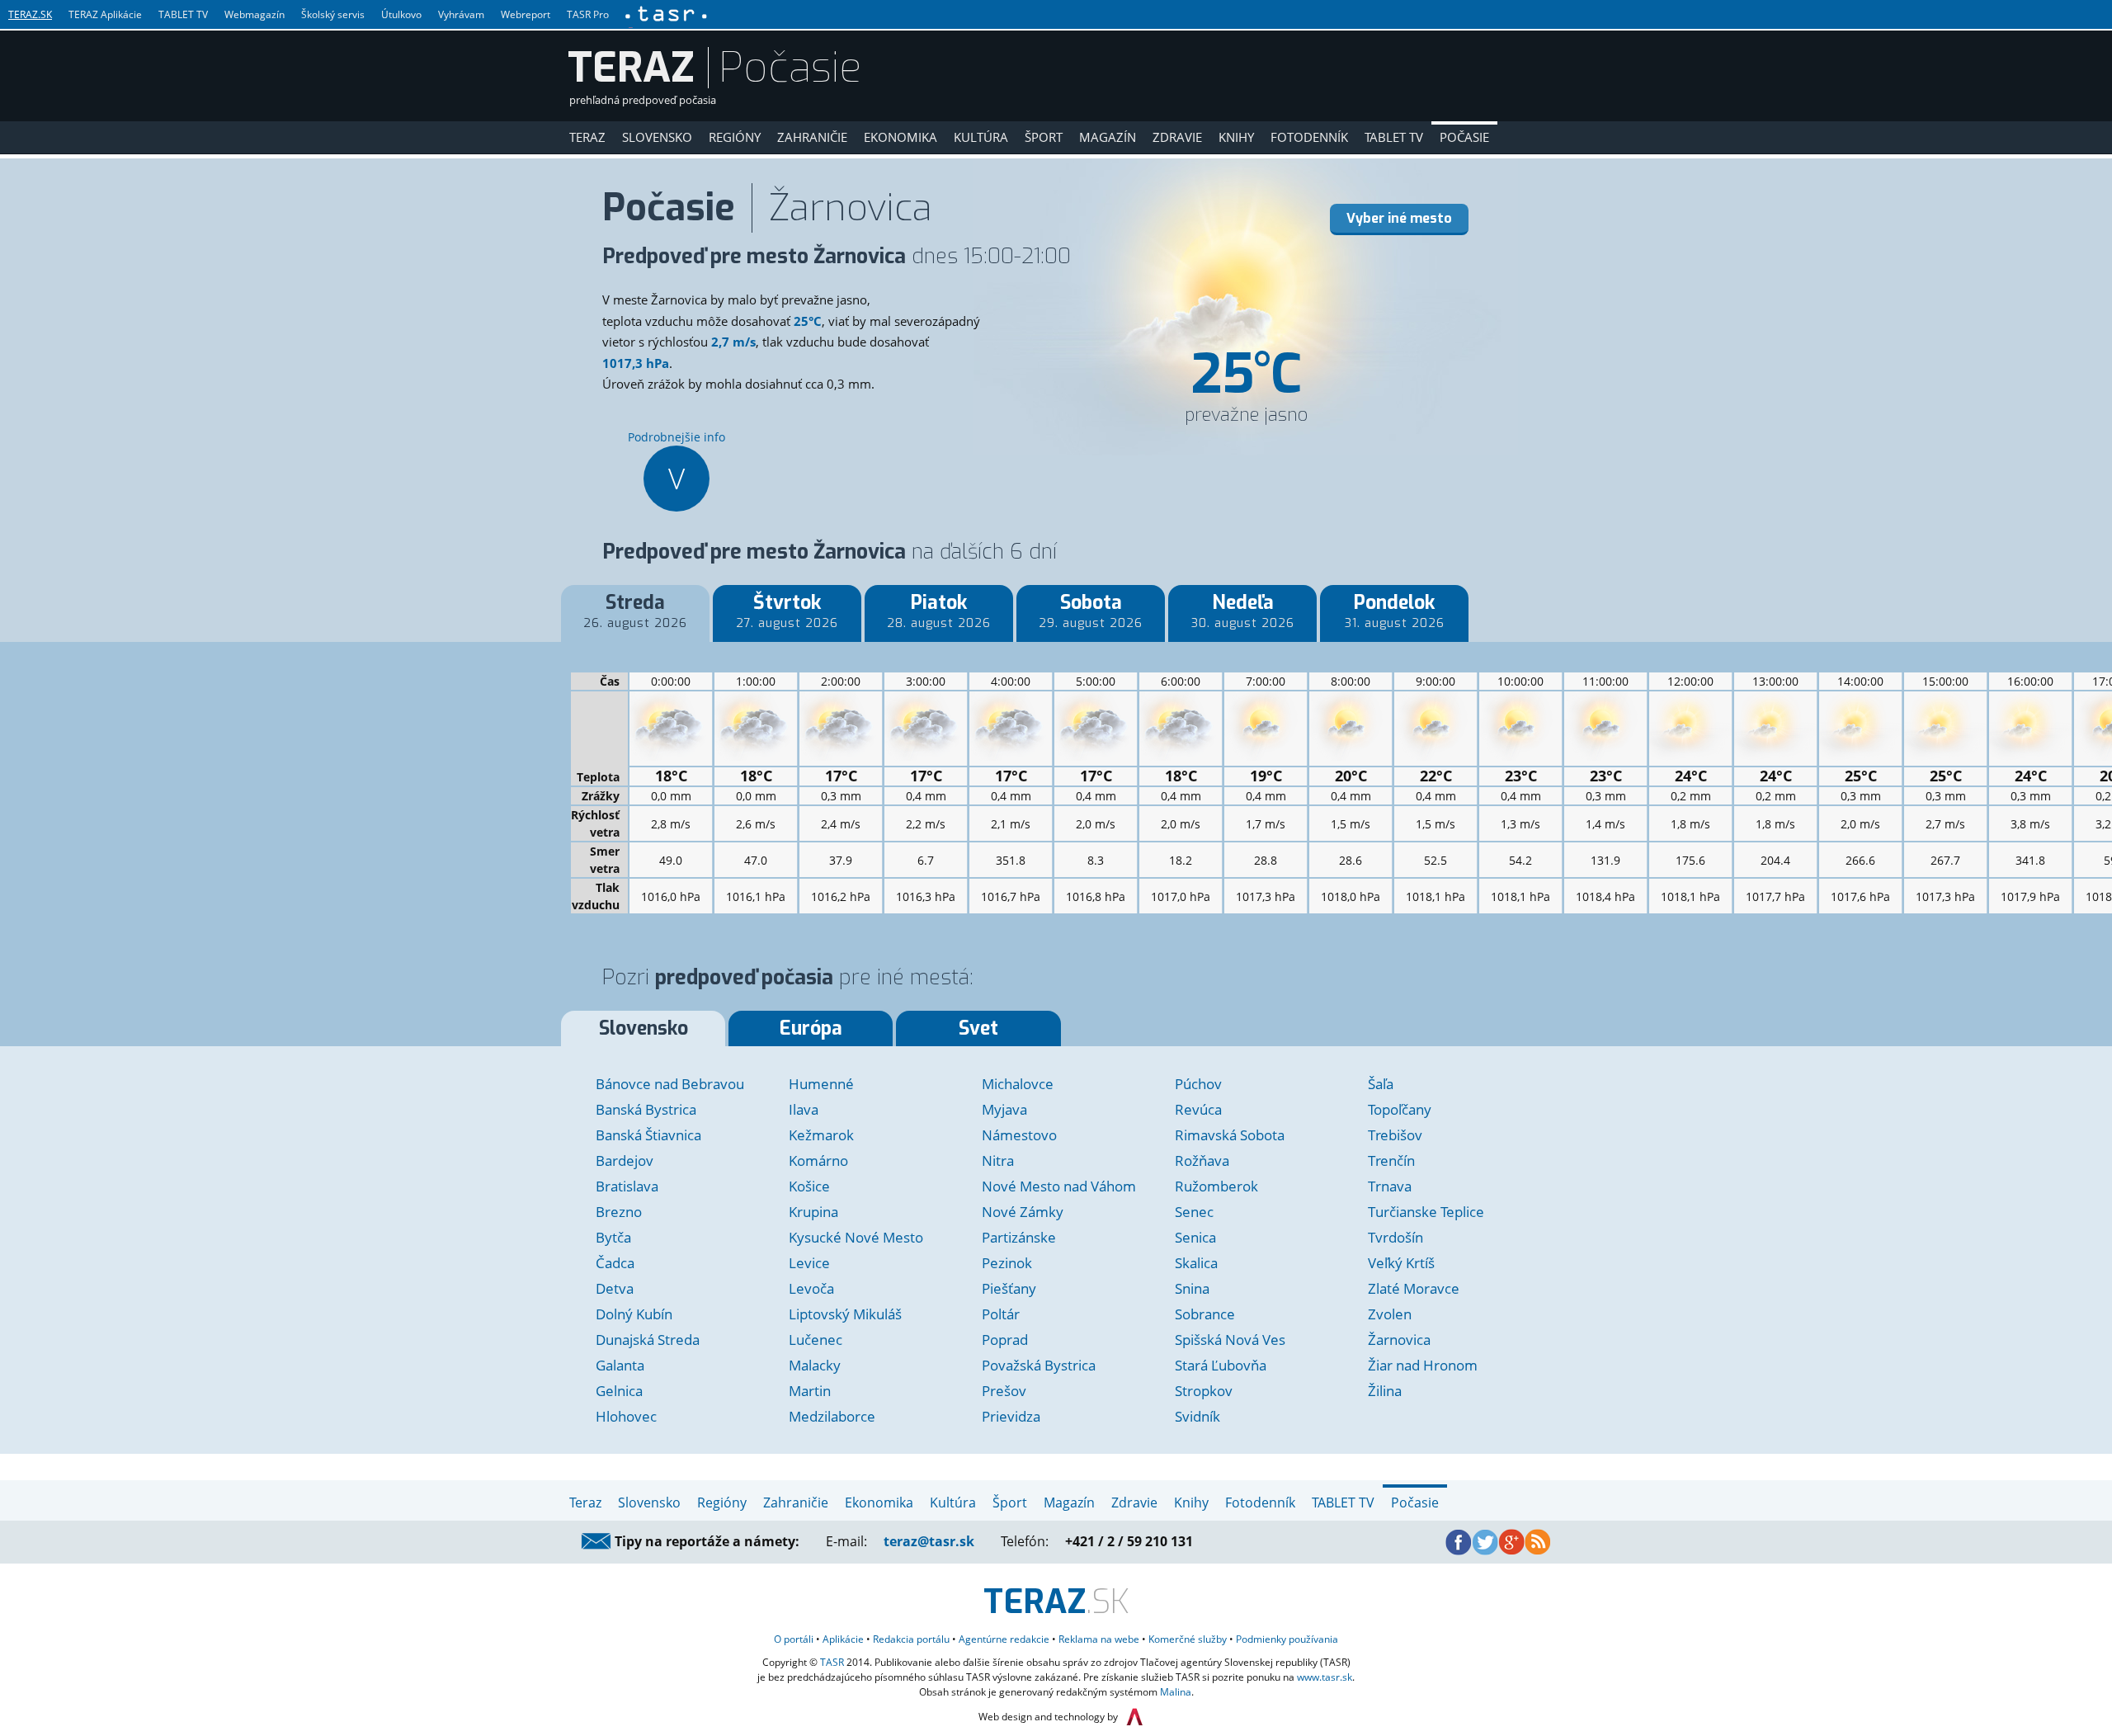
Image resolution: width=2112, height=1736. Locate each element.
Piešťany (1009, 1288)
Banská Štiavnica (648, 1135)
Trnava (1390, 1186)
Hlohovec (626, 1416)
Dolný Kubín (634, 1314)
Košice (809, 1186)
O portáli (794, 1639)
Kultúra (981, 137)
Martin (810, 1391)
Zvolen (1390, 1314)
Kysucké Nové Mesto (856, 1237)
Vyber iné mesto (1399, 218)
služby (1188, 1639)
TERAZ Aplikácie (105, 14)
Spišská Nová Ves (1230, 1340)
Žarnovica (1399, 1340)
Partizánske (1019, 1237)
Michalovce (1018, 1084)
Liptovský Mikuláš (845, 1314)
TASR (832, 1662)
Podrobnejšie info (676, 463)
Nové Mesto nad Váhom (1059, 1186)
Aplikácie (843, 1639)
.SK (1056, 1602)
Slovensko (657, 137)
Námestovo (1019, 1135)
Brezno (619, 1212)
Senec (1194, 1212)
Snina (1192, 1288)
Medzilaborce (832, 1416)
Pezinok (1007, 1263)
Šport (1044, 137)
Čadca (615, 1263)
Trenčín (1391, 1160)
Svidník (1197, 1416)
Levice (809, 1263)
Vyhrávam (461, 14)
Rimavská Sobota (1230, 1135)
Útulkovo (401, 14)
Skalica (1196, 1263)
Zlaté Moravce (1414, 1288)
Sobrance (1205, 1314)
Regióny (735, 137)
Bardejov (625, 1160)
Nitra (998, 1160)
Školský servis (333, 14)
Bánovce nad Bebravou (670, 1084)
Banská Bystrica (646, 1109)
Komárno (818, 1160)
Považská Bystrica (1039, 1365)
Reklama (1099, 1639)
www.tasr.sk (1325, 1677)
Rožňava (1202, 1160)
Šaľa (1381, 1084)
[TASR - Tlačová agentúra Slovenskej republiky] (665, 14)
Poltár (1001, 1314)
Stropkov (1204, 1391)
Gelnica (619, 1391)
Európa (811, 1028)
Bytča (613, 1237)
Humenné (821, 1084)
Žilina (1385, 1391)
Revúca (1198, 1109)
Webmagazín (255, 14)
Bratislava (627, 1186)
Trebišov (1395, 1135)
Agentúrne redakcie (1004, 1639)
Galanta (620, 1365)
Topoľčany (1400, 1109)
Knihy (1236, 137)
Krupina (813, 1212)
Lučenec (816, 1340)
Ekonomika (900, 137)
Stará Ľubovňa (1221, 1365)
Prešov (1004, 1391)
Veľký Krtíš (1401, 1263)
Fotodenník (1309, 137)
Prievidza (1011, 1416)
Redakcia (911, 1639)
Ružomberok (1216, 1186)
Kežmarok (821, 1135)
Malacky (815, 1365)
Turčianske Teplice (1426, 1212)
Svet (978, 1028)
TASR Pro (588, 14)
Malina (1176, 1692)
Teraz (587, 137)
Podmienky (1287, 1639)
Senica (1195, 1237)
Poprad (1005, 1340)
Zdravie (1177, 137)
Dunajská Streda (648, 1340)
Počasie (1464, 137)
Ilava (804, 1109)
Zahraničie (812, 137)
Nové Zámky (1023, 1212)
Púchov (1198, 1084)
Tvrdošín (1395, 1237)
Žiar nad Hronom (1423, 1365)
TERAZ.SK (30, 14)
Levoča (811, 1288)
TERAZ (631, 68)
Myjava (1004, 1109)
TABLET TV (183, 14)
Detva (615, 1288)
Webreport (526, 14)
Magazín (1108, 137)
